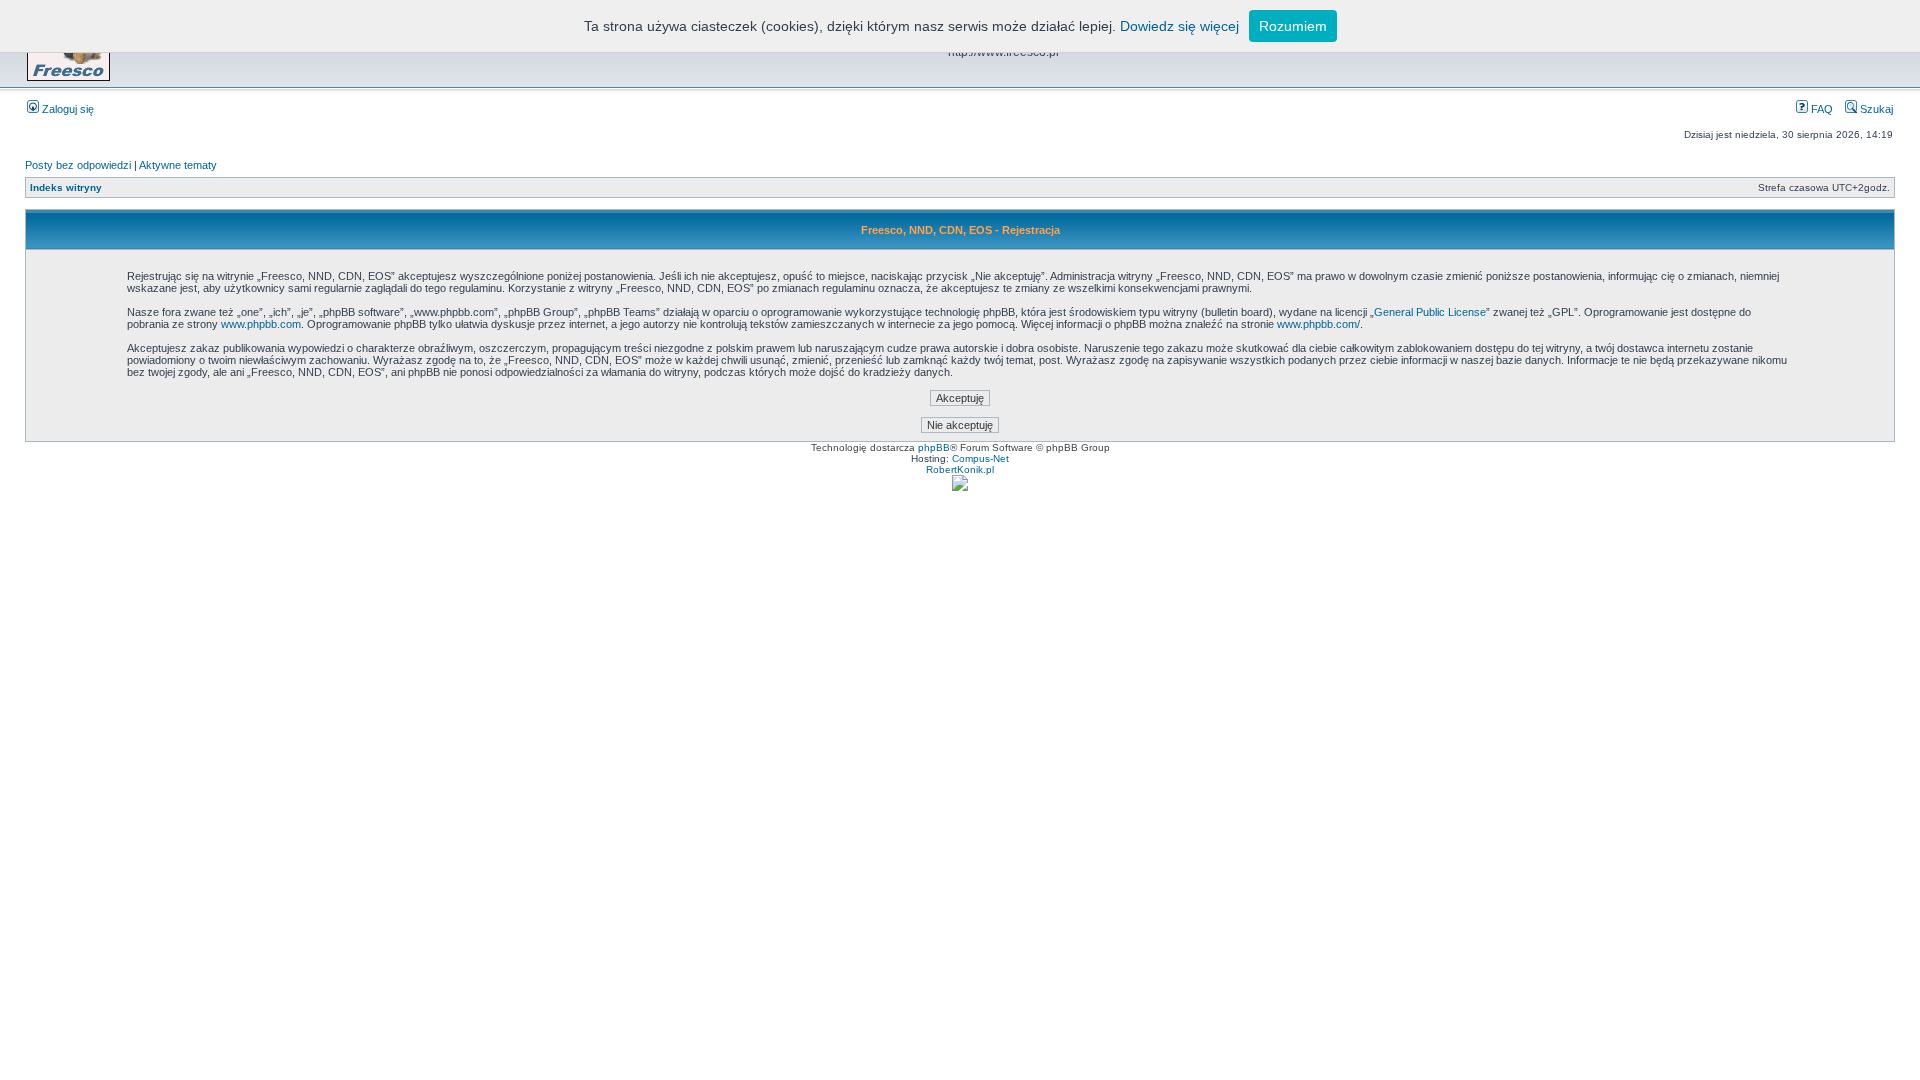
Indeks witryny (66, 187)
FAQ (1820, 109)
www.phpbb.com (261, 324)
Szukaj (1875, 109)
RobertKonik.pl (960, 469)
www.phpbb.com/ (1318, 324)
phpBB (934, 447)
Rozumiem (1293, 26)
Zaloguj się (66, 109)
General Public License (1430, 312)
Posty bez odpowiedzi (78, 165)
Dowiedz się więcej (1179, 26)
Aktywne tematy (178, 165)
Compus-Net (980, 458)
